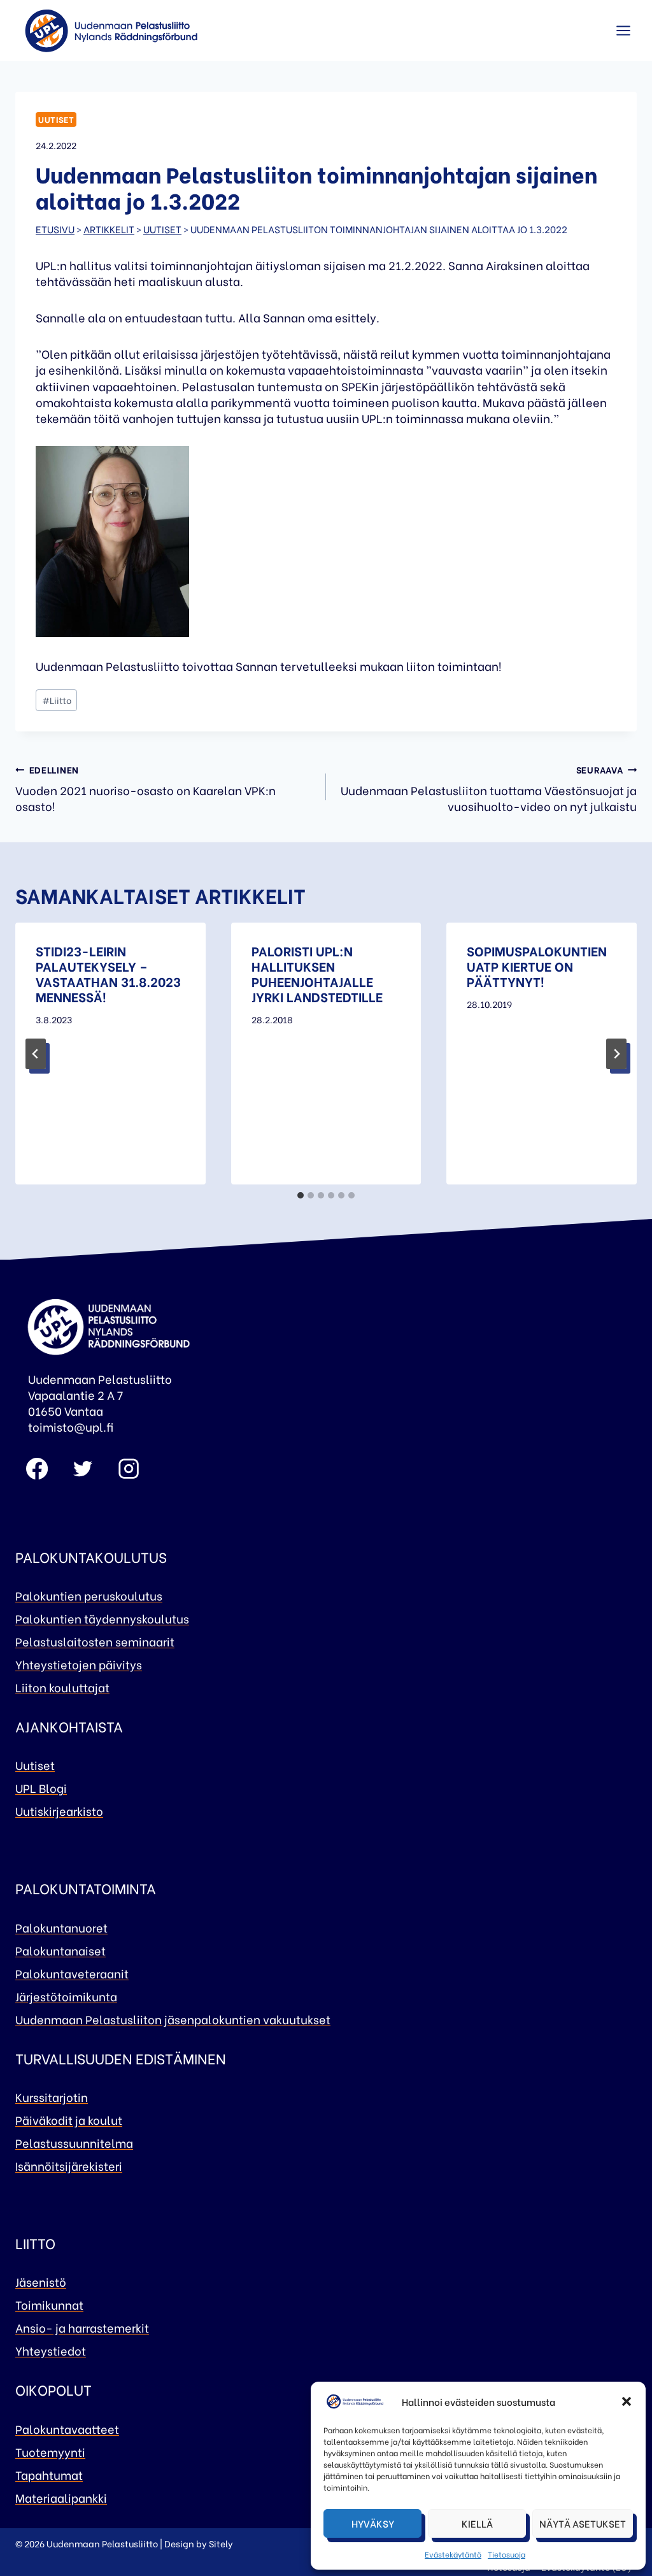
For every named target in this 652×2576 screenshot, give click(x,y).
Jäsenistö (41, 2281)
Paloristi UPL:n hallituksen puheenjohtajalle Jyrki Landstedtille (317, 973)
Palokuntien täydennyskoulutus (102, 1618)
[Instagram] (129, 1469)
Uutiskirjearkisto (59, 1810)
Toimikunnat (49, 2304)
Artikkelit (109, 229)
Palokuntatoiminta (86, 1888)
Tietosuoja (507, 2554)
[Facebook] (37, 1469)
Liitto (57, 700)
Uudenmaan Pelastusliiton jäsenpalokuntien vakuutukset (173, 2019)
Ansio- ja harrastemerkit (82, 2327)
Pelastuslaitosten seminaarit (95, 1641)
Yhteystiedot (51, 2350)
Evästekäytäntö (453, 2554)
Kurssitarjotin (52, 2097)
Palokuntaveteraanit (72, 1973)
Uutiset (56, 119)
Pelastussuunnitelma (74, 2142)
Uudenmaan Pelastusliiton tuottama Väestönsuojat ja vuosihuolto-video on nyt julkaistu (489, 788)
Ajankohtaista (69, 1726)
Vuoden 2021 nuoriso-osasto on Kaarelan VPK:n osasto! (145, 788)
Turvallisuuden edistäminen (121, 2058)
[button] (627, 2401)
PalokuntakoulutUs (91, 1557)
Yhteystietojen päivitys (79, 1664)
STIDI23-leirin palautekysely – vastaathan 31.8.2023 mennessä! (108, 973)
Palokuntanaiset (60, 1950)
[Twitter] (83, 1469)
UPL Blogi (41, 1788)
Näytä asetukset (583, 2523)
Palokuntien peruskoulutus (89, 1595)
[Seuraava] (616, 1054)
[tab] (301, 1195)
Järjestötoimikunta (66, 1996)
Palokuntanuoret (61, 1927)
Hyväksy (373, 2523)
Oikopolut (53, 2389)
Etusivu (55, 229)
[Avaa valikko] (623, 31)
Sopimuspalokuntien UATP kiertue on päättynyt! (537, 966)
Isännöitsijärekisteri (69, 2165)
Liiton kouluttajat (62, 1687)
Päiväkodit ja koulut (69, 2119)
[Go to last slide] (36, 1054)
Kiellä (477, 2523)
